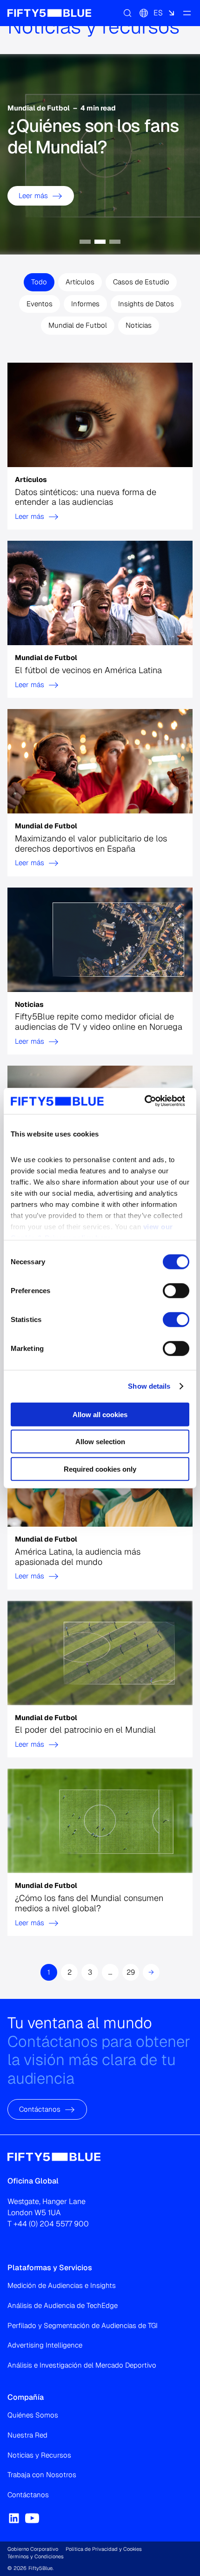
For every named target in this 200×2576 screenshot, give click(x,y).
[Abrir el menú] (187, 13)
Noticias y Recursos (39, 2455)
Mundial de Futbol (78, 325)
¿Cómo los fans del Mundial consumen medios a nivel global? (89, 1903)
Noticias (139, 325)
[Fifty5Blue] (49, 13)
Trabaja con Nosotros (42, 2475)
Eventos (40, 303)
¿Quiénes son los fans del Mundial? (93, 136)
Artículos (80, 282)
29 (131, 1972)
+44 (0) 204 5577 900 (51, 2224)
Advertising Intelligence (45, 2345)
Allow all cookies (100, 1414)
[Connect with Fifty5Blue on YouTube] (32, 2518)
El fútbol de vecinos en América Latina (88, 670)
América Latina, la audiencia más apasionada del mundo (78, 1557)
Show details (149, 1386)
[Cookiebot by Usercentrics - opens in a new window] (144, 1101)
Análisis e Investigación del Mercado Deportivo (82, 2365)
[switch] (176, 1290)
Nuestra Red (27, 2435)
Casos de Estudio (141, 282)
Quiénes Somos (33, 2415)
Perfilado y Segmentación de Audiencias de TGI (83, 2325)
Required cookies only (100, 1469)
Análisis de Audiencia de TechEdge (63, 2305)
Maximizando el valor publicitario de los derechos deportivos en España (91, 843)
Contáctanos (40, 2109)
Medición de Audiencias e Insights (62, 2285)
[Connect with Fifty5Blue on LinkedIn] (14, 2518)
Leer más (33, 195)
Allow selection (100, 1442)
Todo (39, 282)
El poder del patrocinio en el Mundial (85, 1730)
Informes (85, 303)
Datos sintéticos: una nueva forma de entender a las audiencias (86, 497)
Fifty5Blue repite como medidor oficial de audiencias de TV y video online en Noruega (99, 1022)
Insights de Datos (146, 303)
